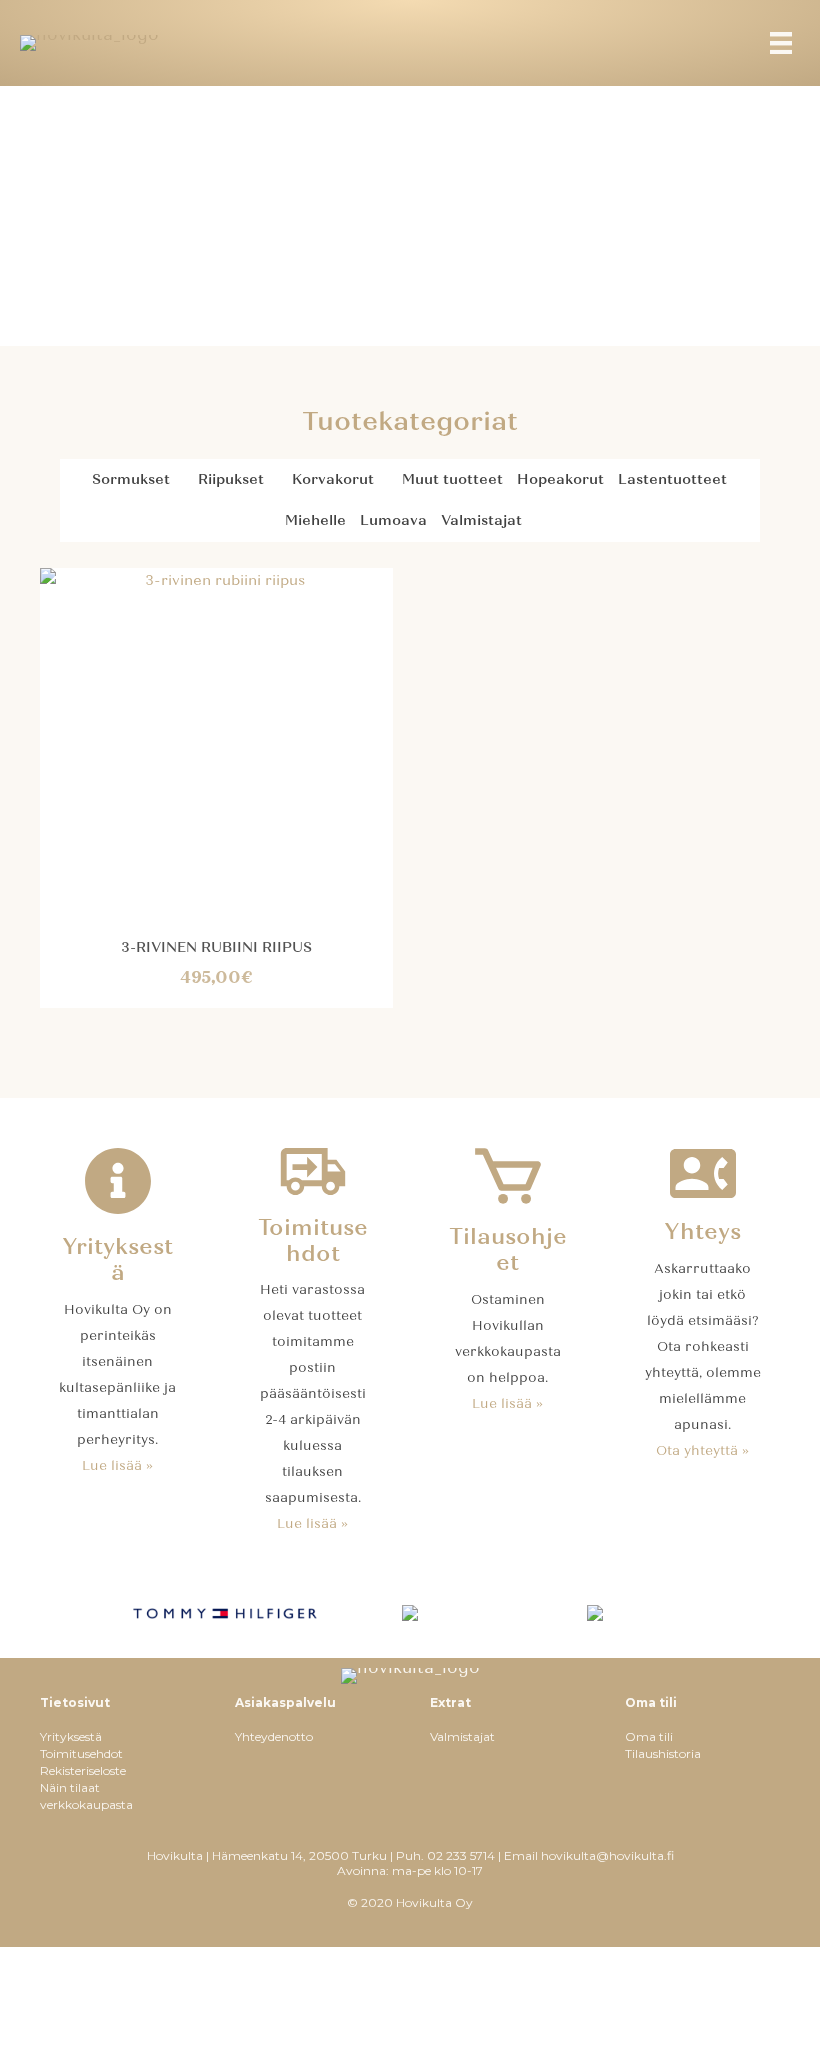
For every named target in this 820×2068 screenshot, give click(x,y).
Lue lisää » (117, 1466)
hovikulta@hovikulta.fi (607, 1855)
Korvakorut (333, 479)
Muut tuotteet (452, 479)
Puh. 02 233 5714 (445, 1855)
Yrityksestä (71, 1736)
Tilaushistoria (663, 1753)
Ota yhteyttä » (702, 1451)
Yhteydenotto (274, 1736)
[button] (180, 480)
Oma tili (649, 1736)
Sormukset (131, 479)
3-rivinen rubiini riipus (216, 947)
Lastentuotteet (672, 479)
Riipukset (231, 479)
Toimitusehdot (81, 1753)
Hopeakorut (560, 479)
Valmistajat (481, 520)
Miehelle (315, 520)
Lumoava (393, 520)
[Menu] (781, 43)
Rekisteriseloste (83, 1770)
